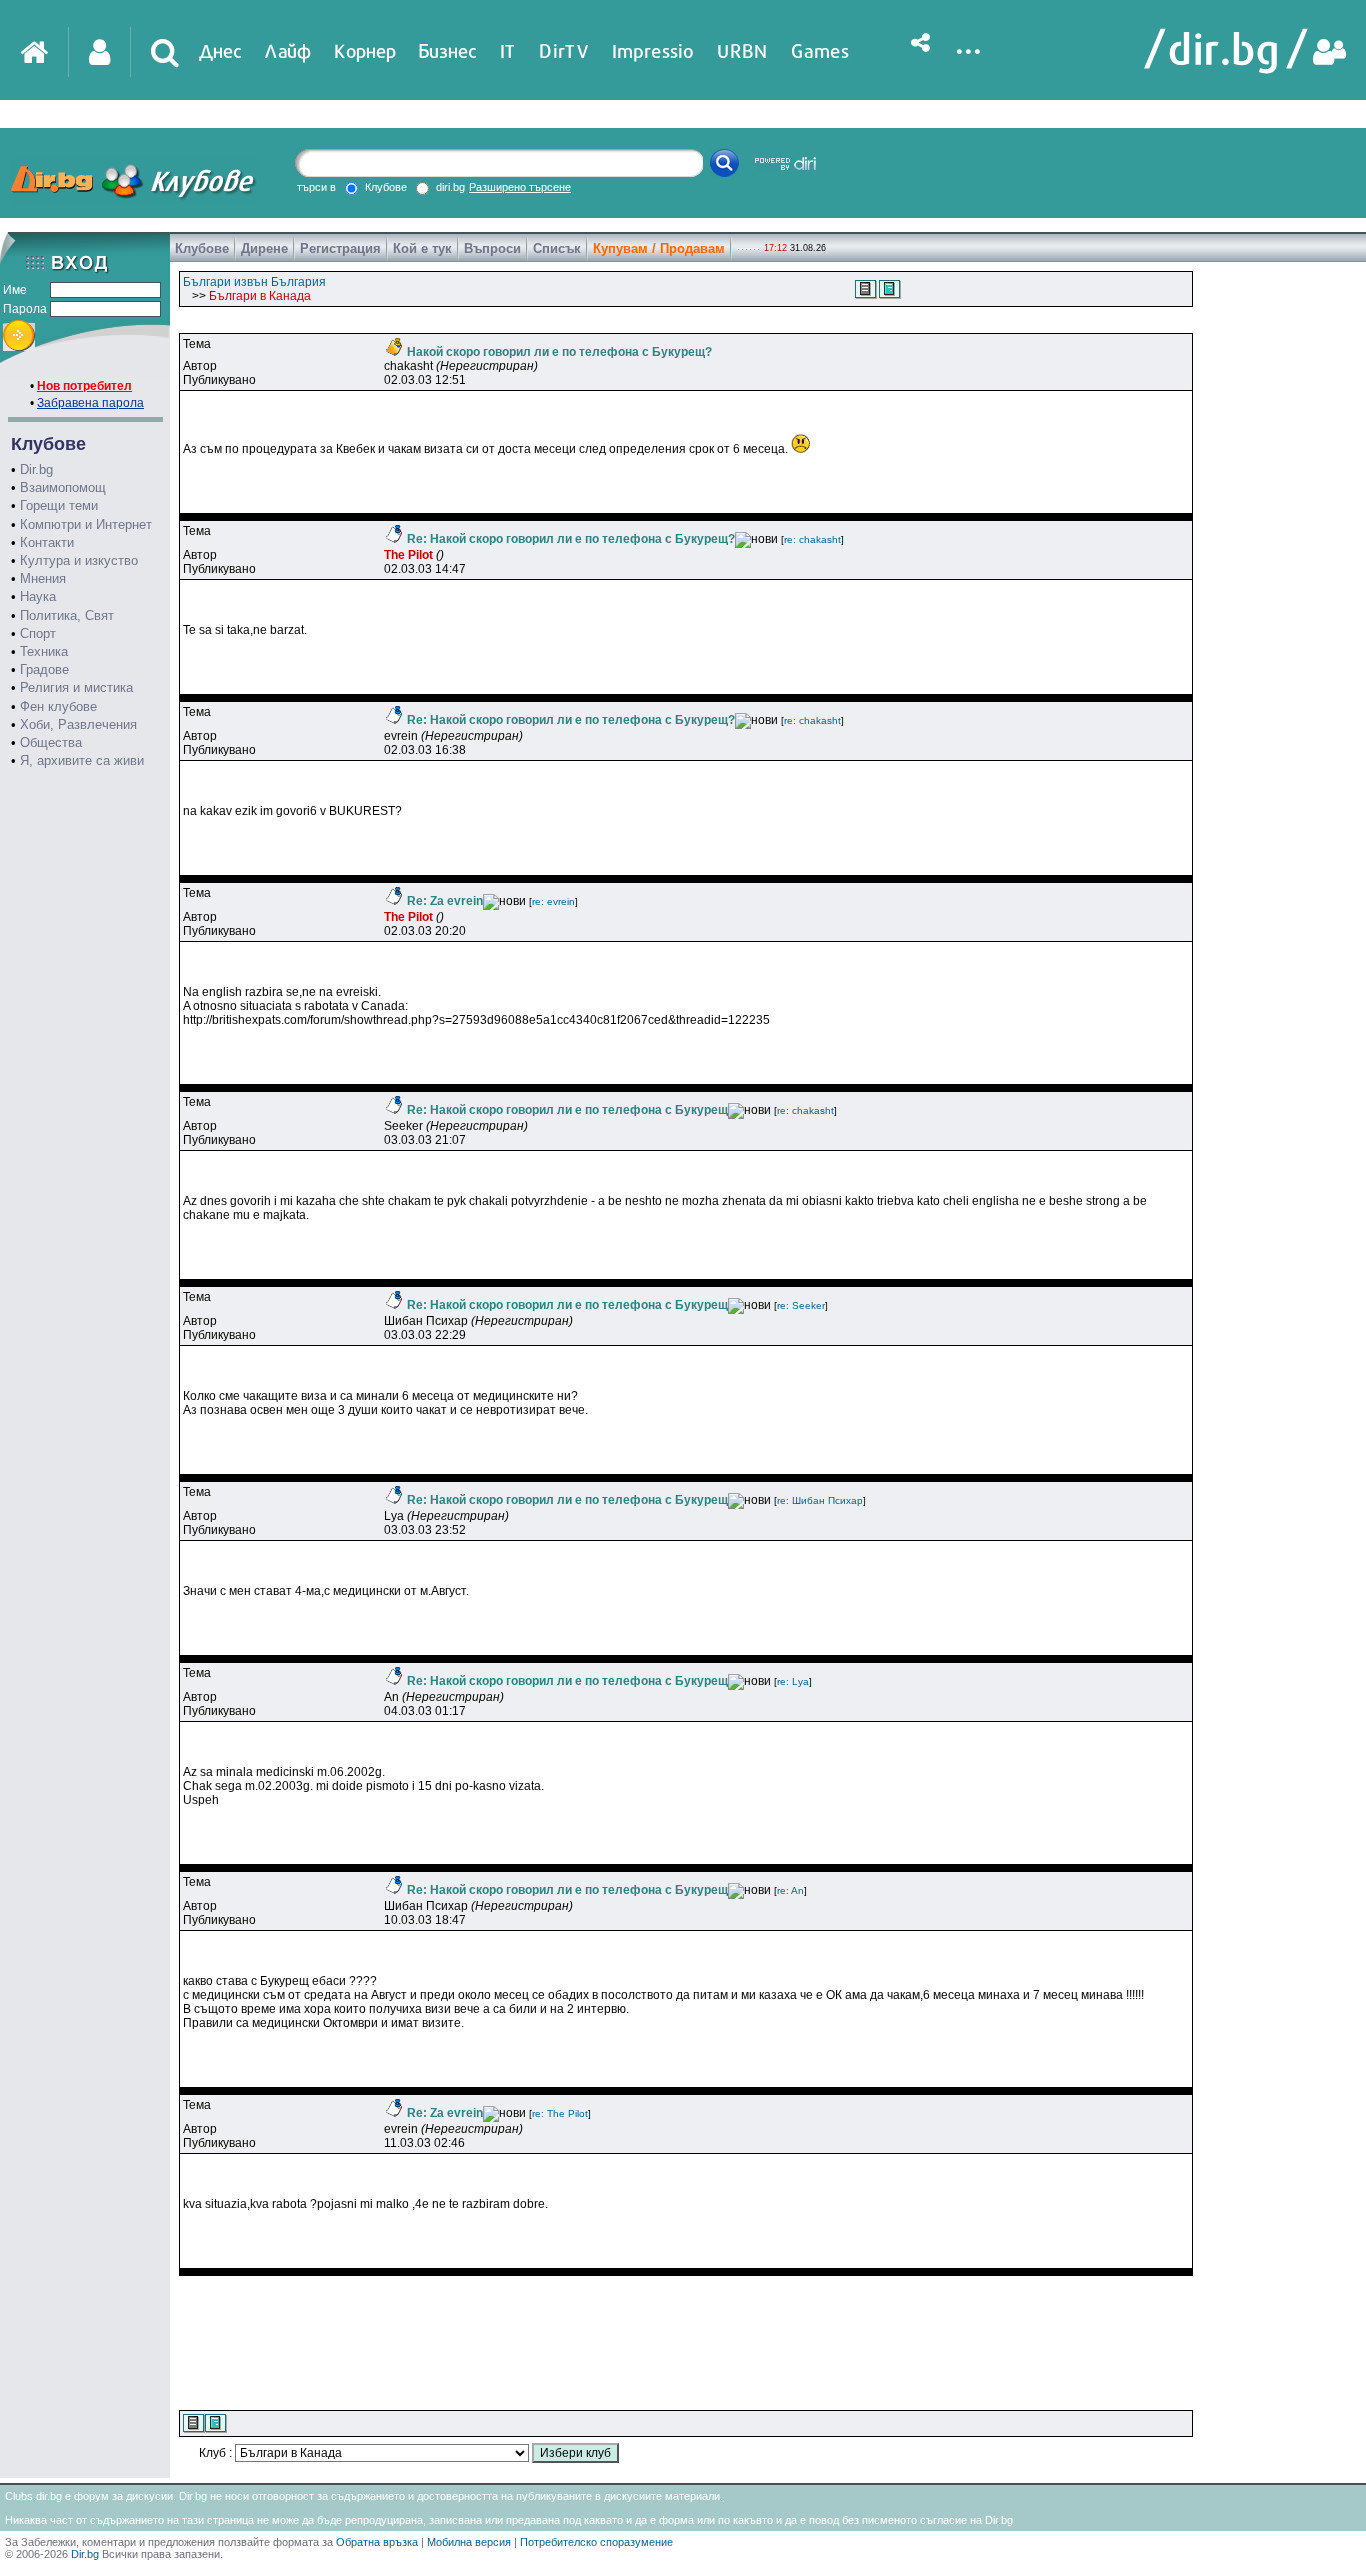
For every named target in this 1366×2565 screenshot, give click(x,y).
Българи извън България (254, 282)
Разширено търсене (520, 187)
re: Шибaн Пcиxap (820, 1500)
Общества (51, 742)
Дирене (264, 248)
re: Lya (793, 1681)
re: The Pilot (560, 2113)
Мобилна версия (469, 2542)
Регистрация (340, 248)
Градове (44, 669)
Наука (38, 596)
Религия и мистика (76, 687)
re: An (790, 1890)
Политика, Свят (67, 615)
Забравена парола (90, 403)
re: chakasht (812, 539)
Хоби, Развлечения (78, 724)
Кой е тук (422, 248)
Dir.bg (36, 469)
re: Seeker (801, 1305)
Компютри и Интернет (86, 524)
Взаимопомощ (63, 487)
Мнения (43, 578)
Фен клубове (58, 706)
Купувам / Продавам (659, 248)
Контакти (47, 542)
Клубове (202, 248)
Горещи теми (59, 505)
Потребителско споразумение (596, 2542)
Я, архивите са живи (82, 760)
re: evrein (553, 901)
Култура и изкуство (79, 560)
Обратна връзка (377, 2542)
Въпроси (492, 248)
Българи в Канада (260, 296)
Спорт (38, 633)
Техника (44, 651)
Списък (557, 248)
